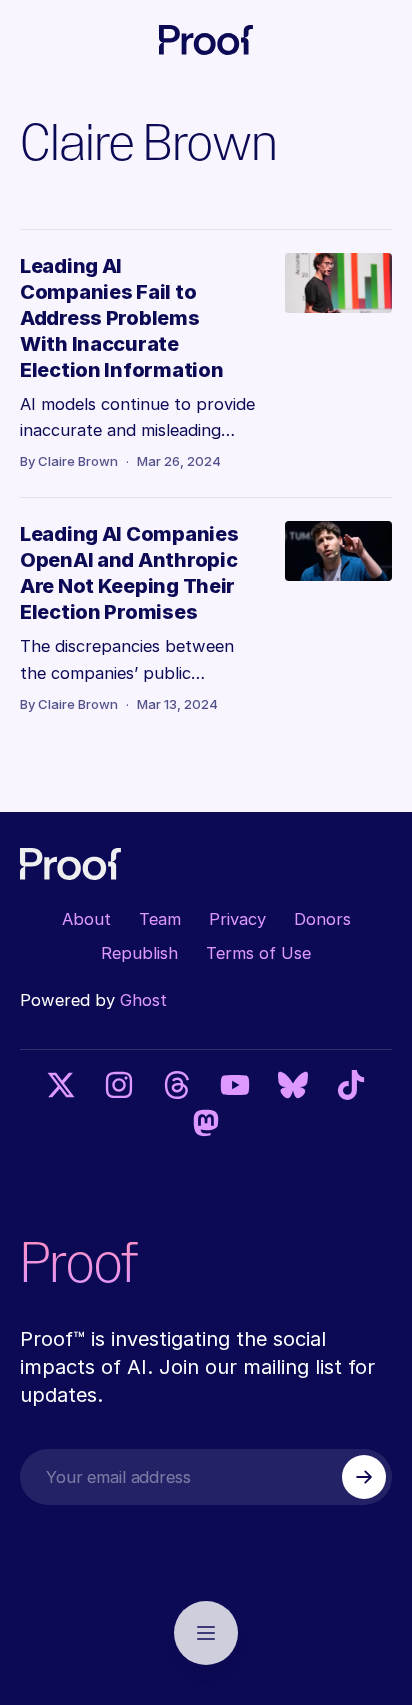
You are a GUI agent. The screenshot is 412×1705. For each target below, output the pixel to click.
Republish (139, 953)
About (86, 919)
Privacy (237, 919)
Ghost (143, 1000)
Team (160, 919)
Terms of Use (258, 953)
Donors (322, 919)
